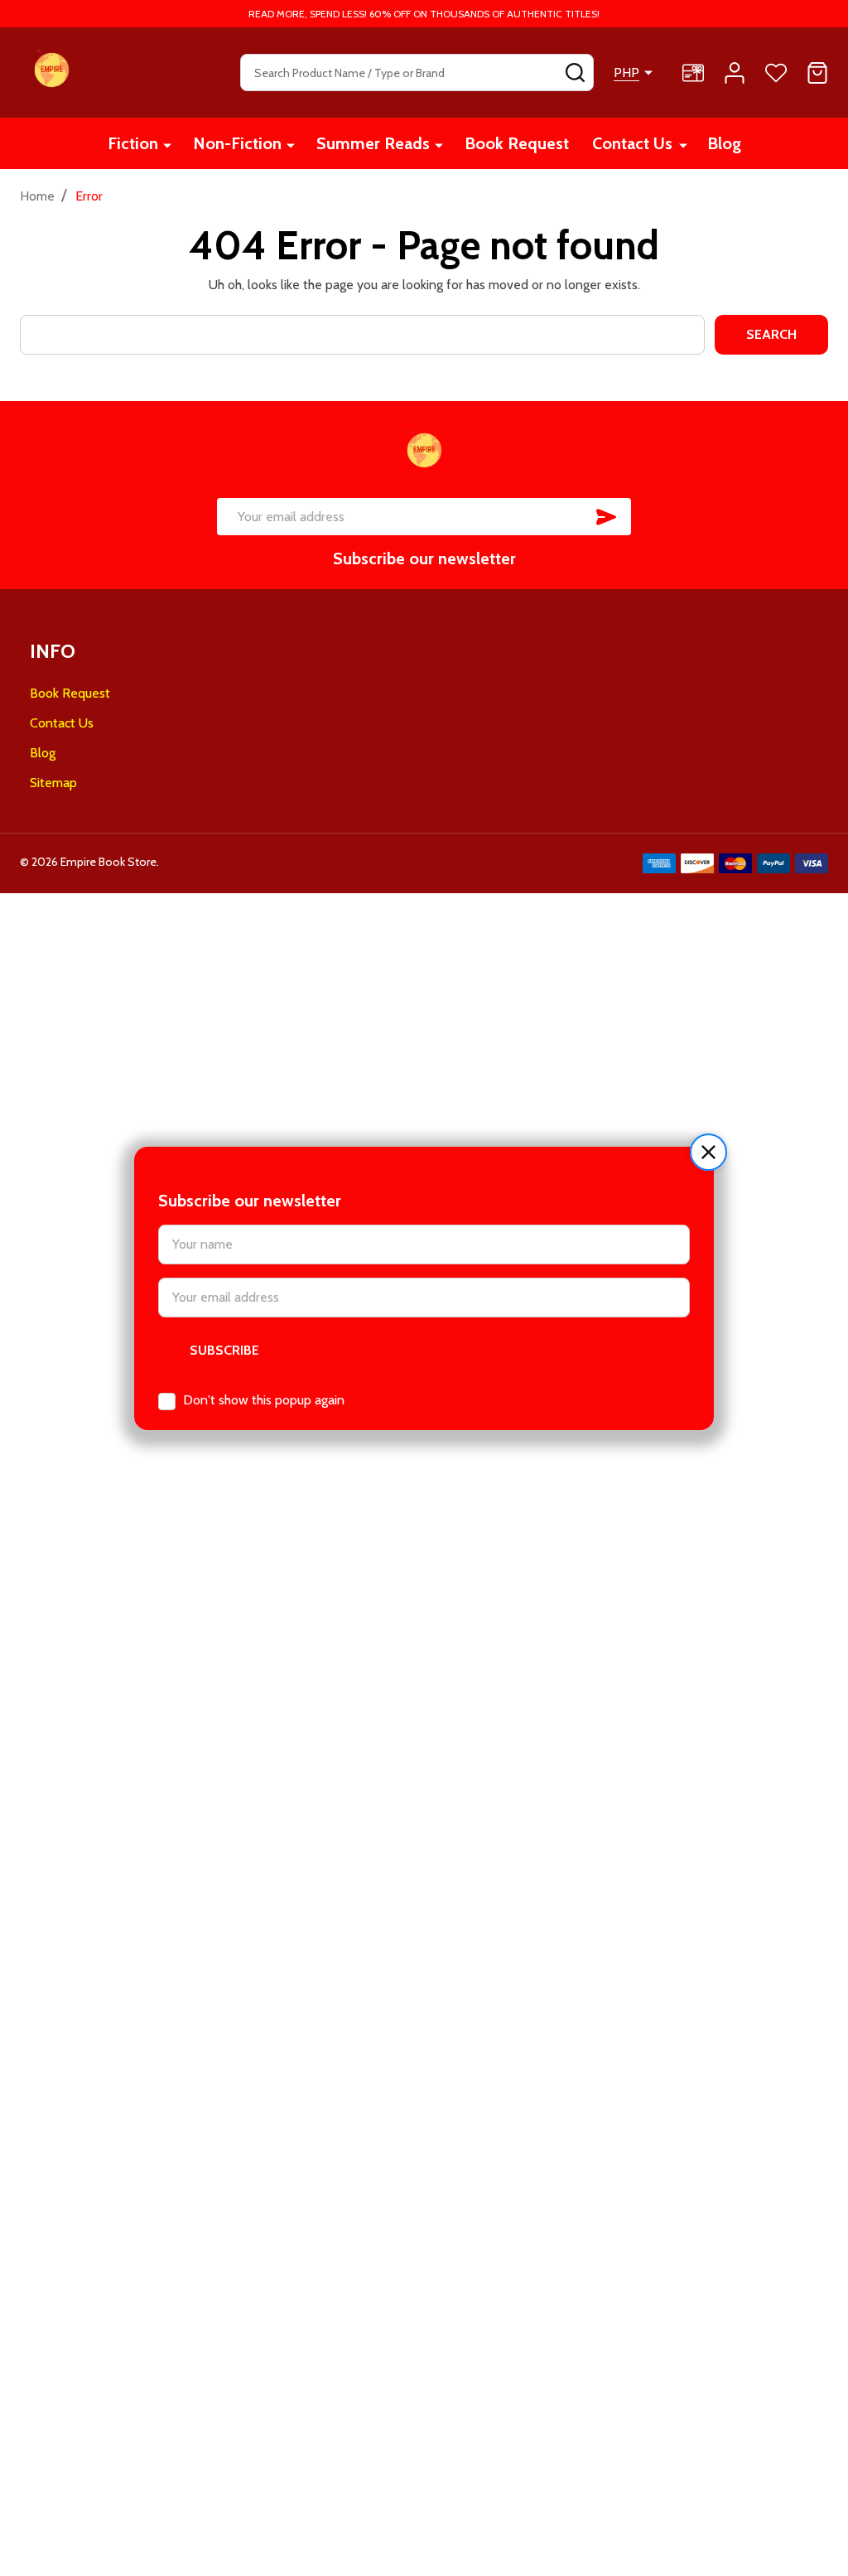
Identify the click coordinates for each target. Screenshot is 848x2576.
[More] (167, 145)
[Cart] (817, 73)
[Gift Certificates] (693, 73)
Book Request (517, 143)
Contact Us (632, 143)
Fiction (133, 143)
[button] (708, 1152)
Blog (724, 143)
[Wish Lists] (776, 73)
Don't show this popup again (264, 1400)
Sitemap (53, 783)
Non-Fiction (237, 143)
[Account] (735, 73)
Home (37, 196)
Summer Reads (373, 143)
